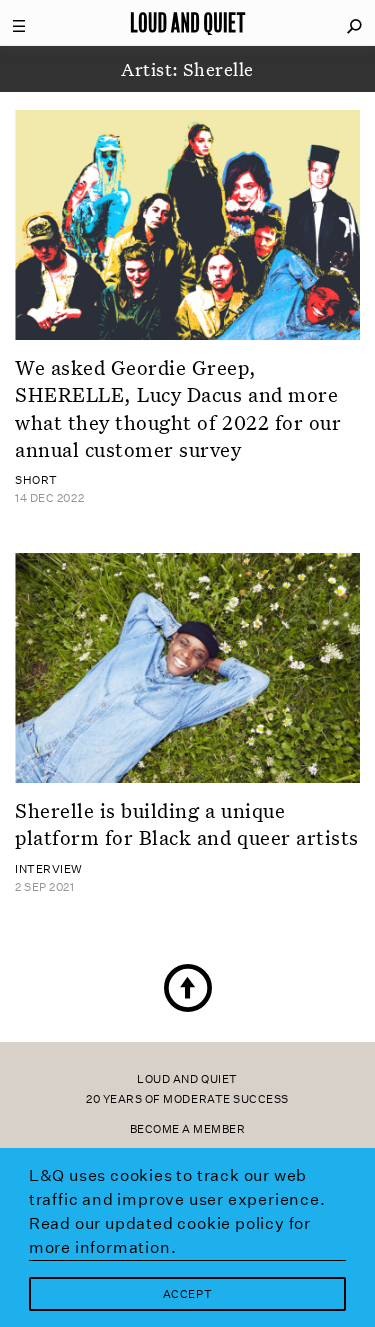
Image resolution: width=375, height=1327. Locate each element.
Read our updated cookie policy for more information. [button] (170, 1235)
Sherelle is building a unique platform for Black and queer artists (187, 823)
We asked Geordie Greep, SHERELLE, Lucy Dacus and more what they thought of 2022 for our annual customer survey (178, 408)
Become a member (188, 1129)
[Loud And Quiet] (188, 23)
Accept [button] (187, 1294)
